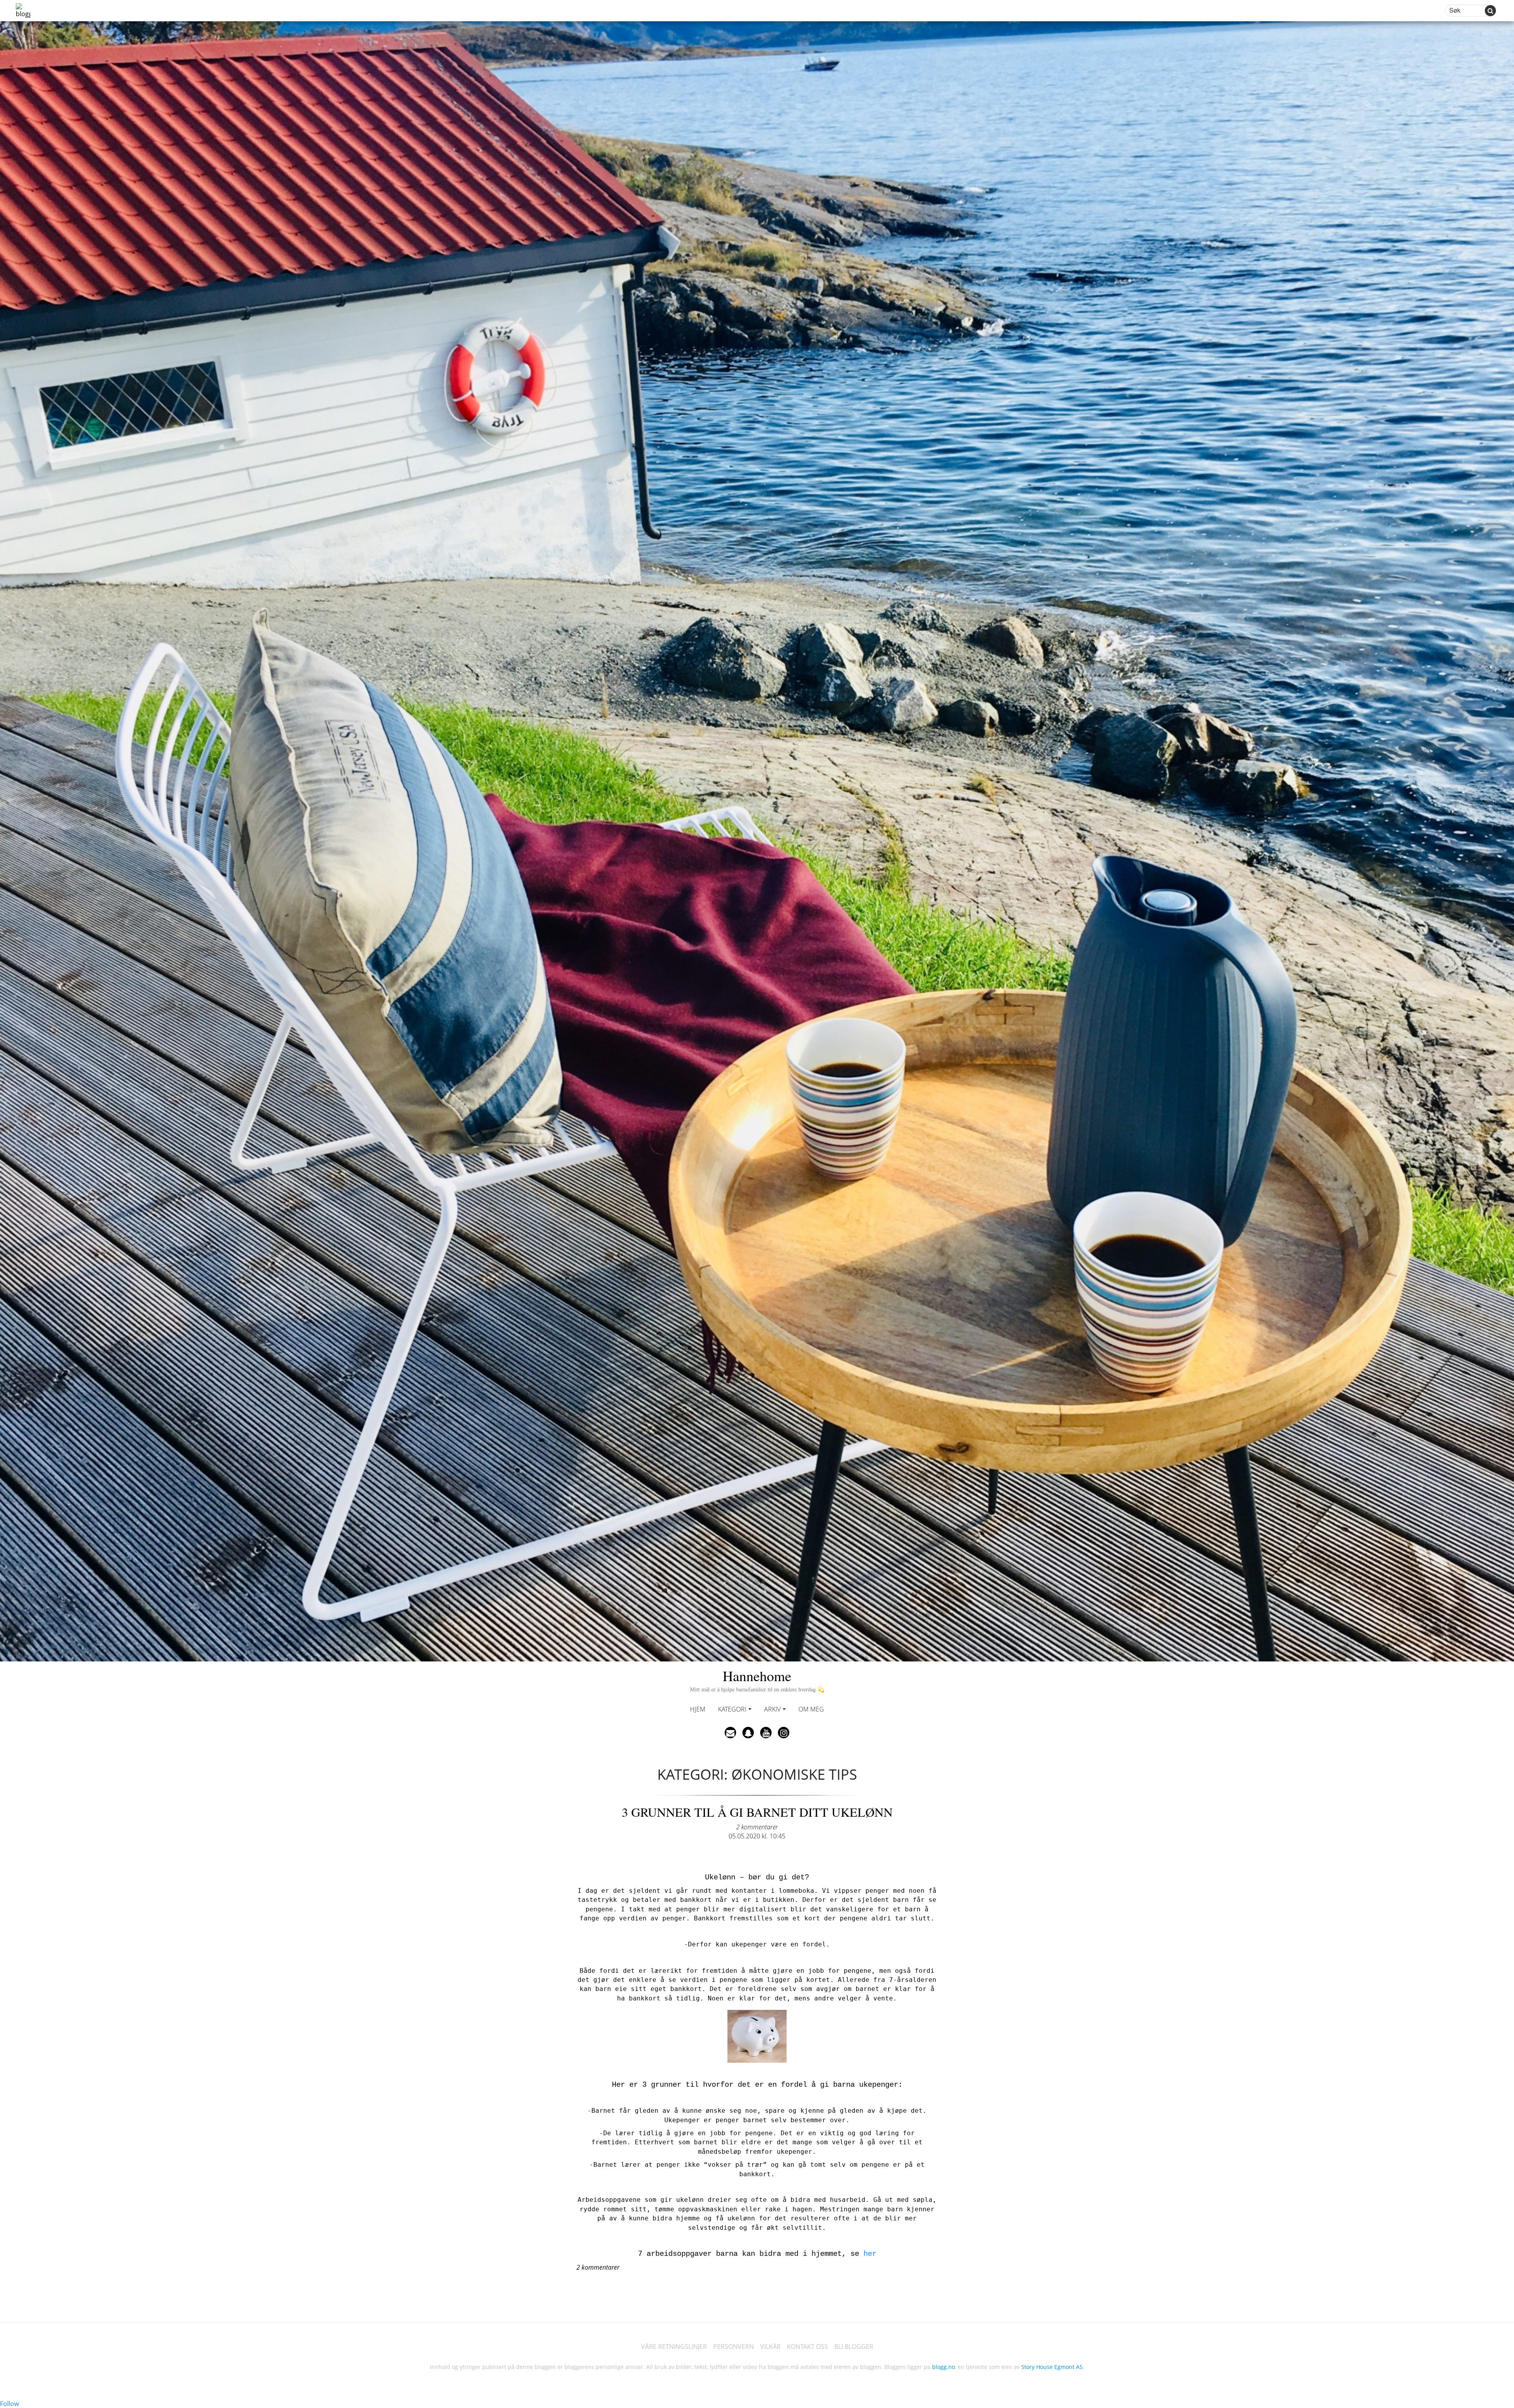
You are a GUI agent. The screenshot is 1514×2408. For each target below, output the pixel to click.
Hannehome (757, 1679)
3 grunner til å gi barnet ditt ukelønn (757, 1812)
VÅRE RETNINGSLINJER (674, 2347)
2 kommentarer (757, 1827)
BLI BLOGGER (854, 2347)
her (870, 2254)
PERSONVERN (734, 2347)
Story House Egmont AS (1052, 2367)
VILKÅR (770, 2347)
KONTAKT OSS (807, 2347)
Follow (9, 2404)
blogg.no (943, 2367)
